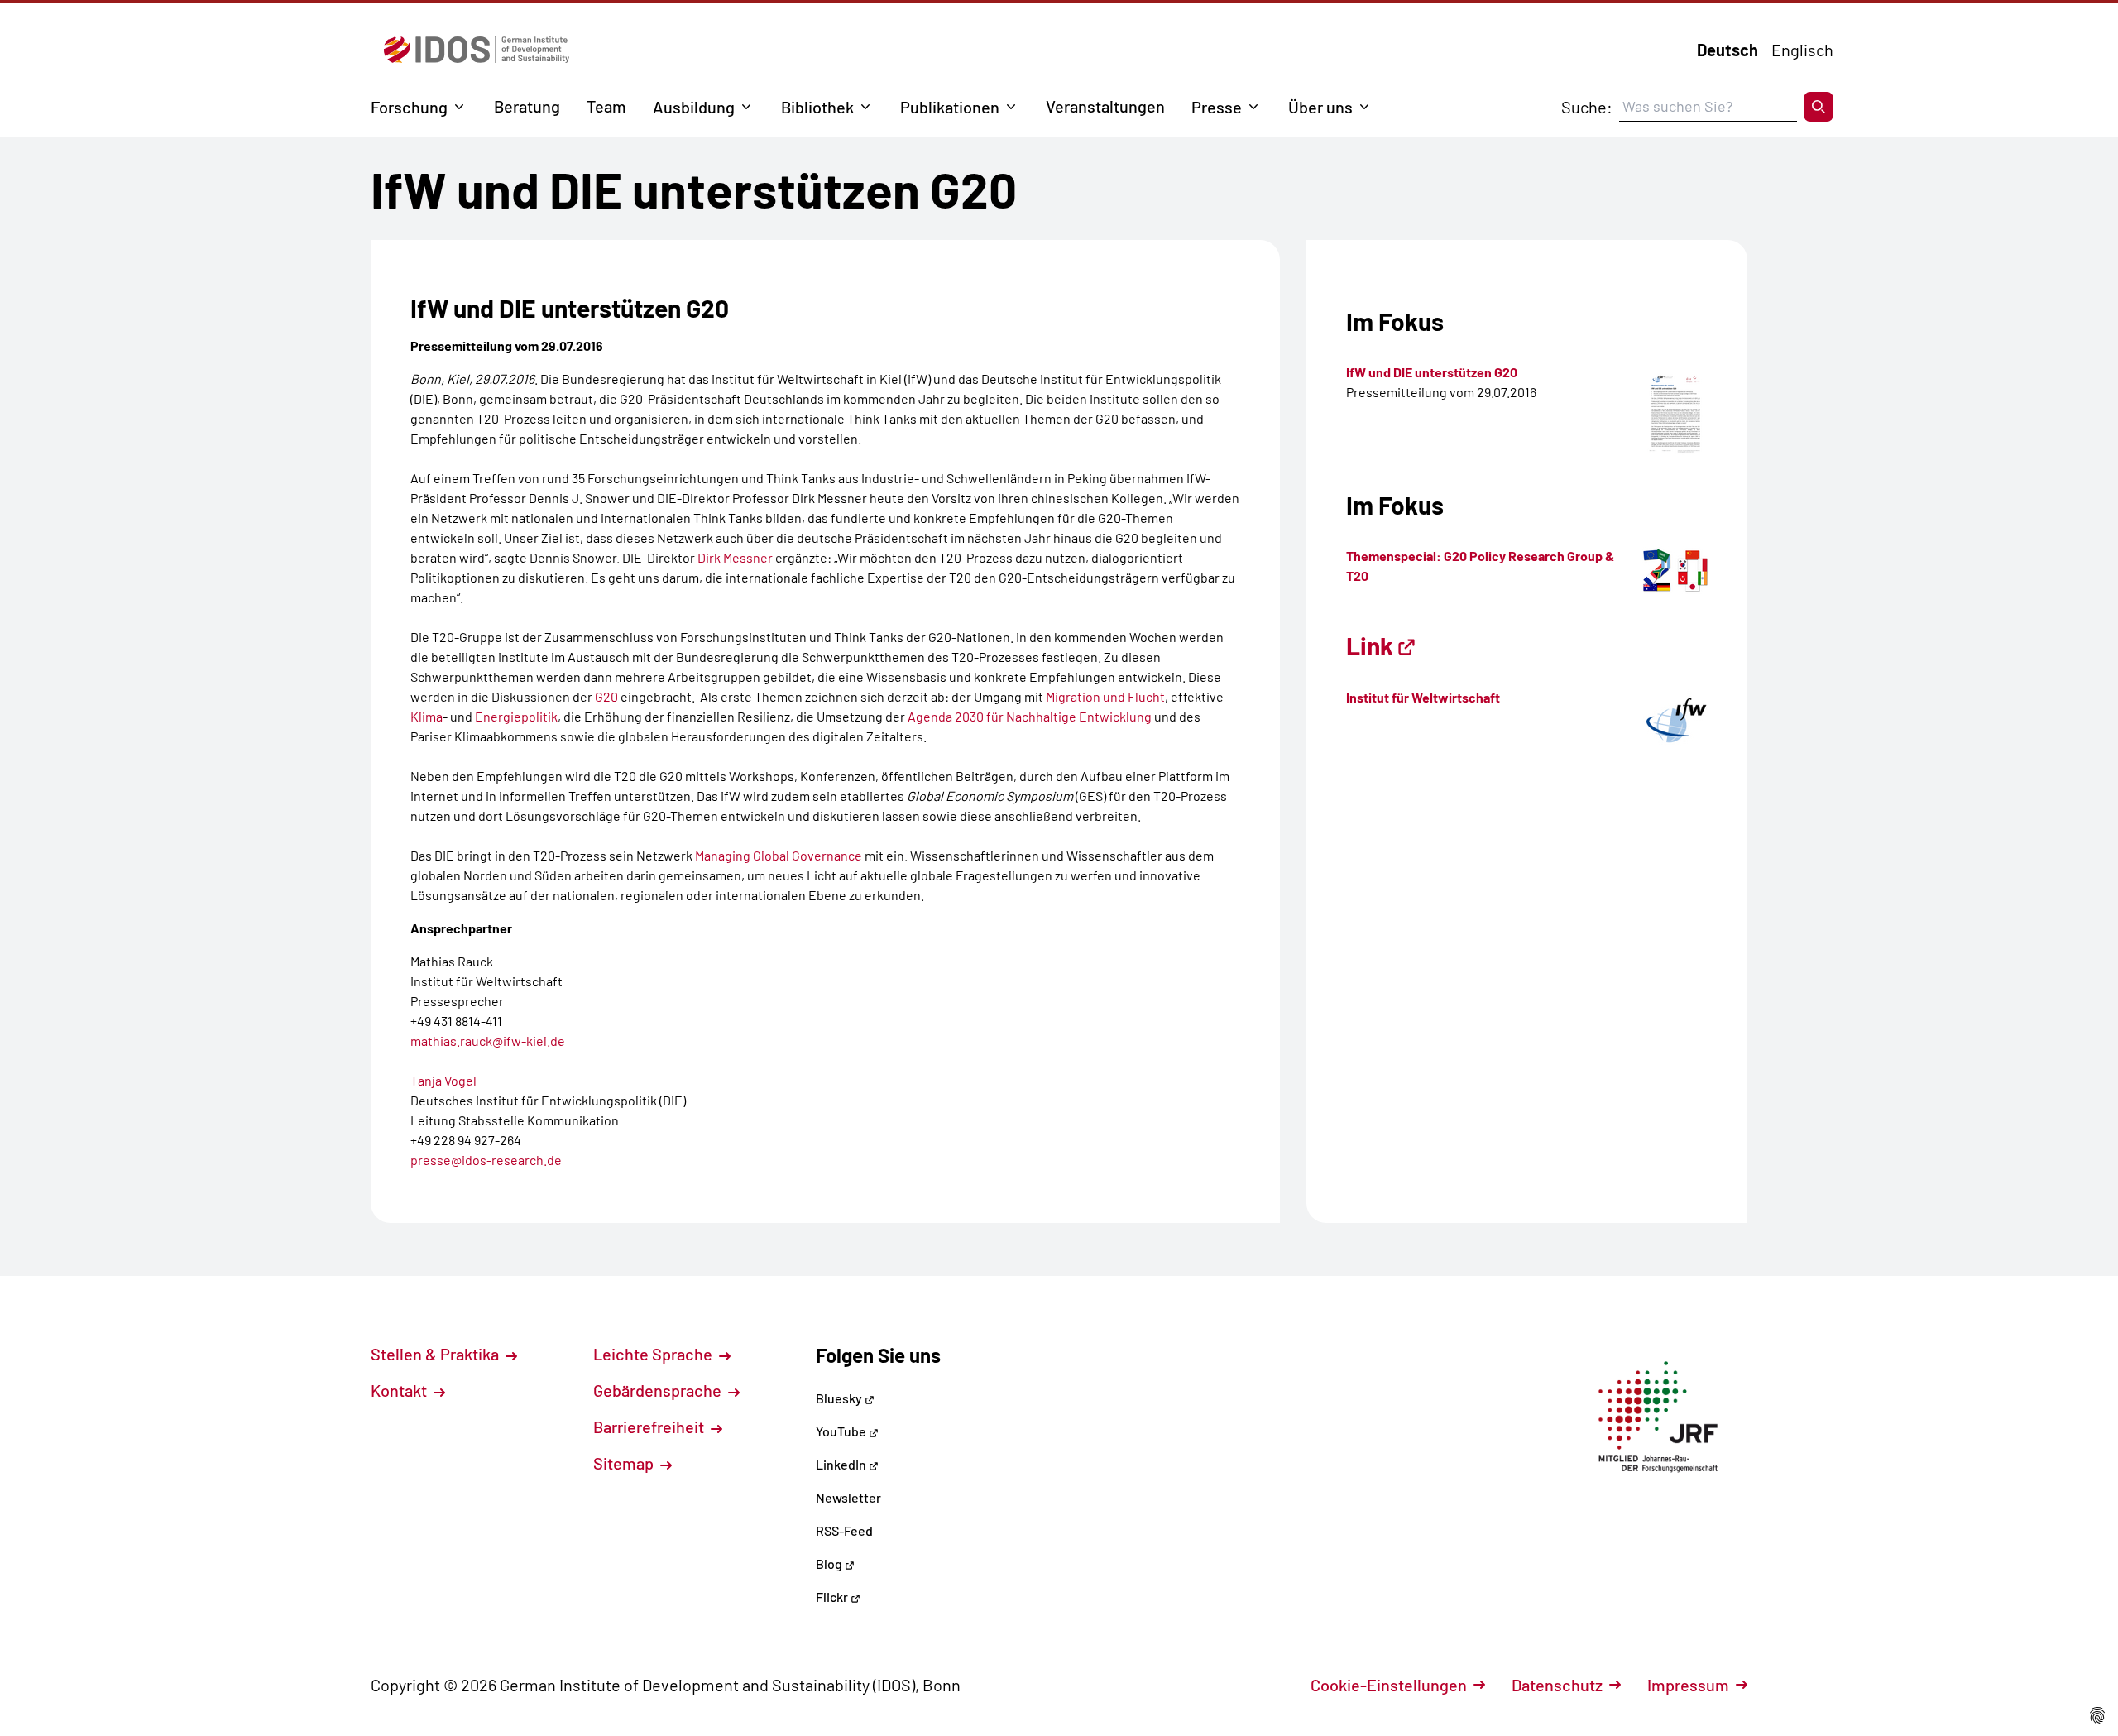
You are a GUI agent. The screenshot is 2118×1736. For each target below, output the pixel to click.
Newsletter (848, 1497)
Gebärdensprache (659, 1390)
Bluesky (840, 1398)
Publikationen (950, 107)
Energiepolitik (516, 716)
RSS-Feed (844, 1530)
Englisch (1802, 50)
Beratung (527, 106)
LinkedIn (842, 1464)
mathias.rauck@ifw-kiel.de (488, 1041)
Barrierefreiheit (650, 1427)
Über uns (1320, 107)
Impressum (1688, 1685)
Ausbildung (694, 107)
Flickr (833, 1597)
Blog (830, 1563)
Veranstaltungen (1105, 106)
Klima (426, 716)
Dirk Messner (735, 557)
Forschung (409, 107)
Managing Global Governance (779, 855)
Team (606, 106)
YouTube (842, 1431)
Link (1370, 645)
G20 (605, 696)
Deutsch (1727, 50)
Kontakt (400, 1390)
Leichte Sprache (654, 1354)
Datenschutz (1557, 1685)
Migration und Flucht (1104, 696)
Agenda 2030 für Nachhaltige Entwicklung (1030, 716)
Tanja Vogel (443, 1080)
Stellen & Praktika (436, 1354)
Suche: (1587, 107)
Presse (1217, 107)
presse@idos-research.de (486, 1160)
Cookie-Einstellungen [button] (1389, 1685)
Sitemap (625, 1463)
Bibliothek (817, 107)
